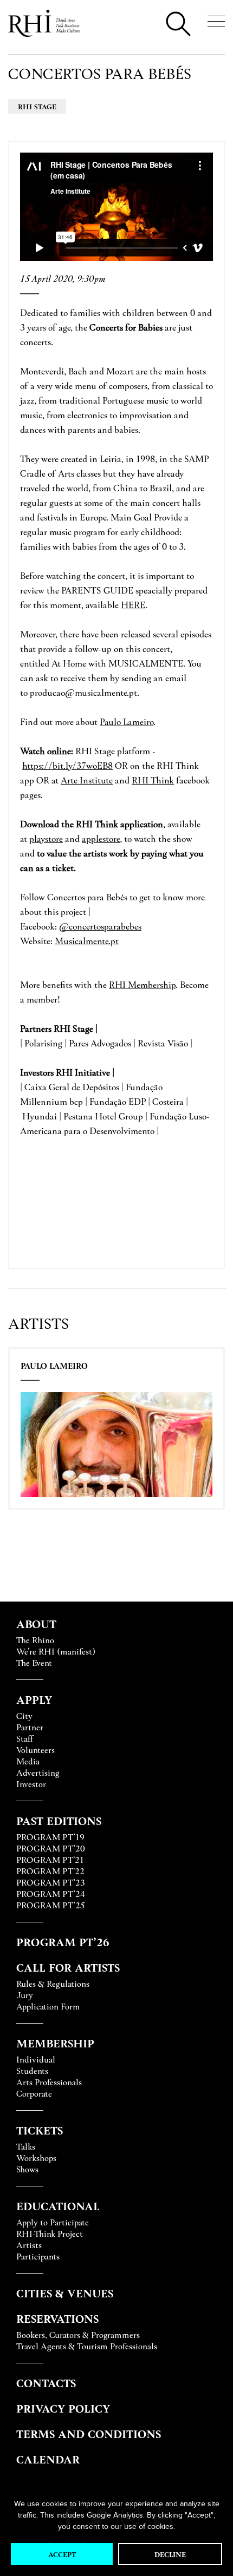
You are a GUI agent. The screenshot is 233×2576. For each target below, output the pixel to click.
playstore (46, 838)
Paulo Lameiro (54, 1366)
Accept (62, 2554)
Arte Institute (87, 780)
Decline (170, 2554)
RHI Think (153, 780)
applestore (101, 838)
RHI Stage (37, 106)
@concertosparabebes (100, 926)
